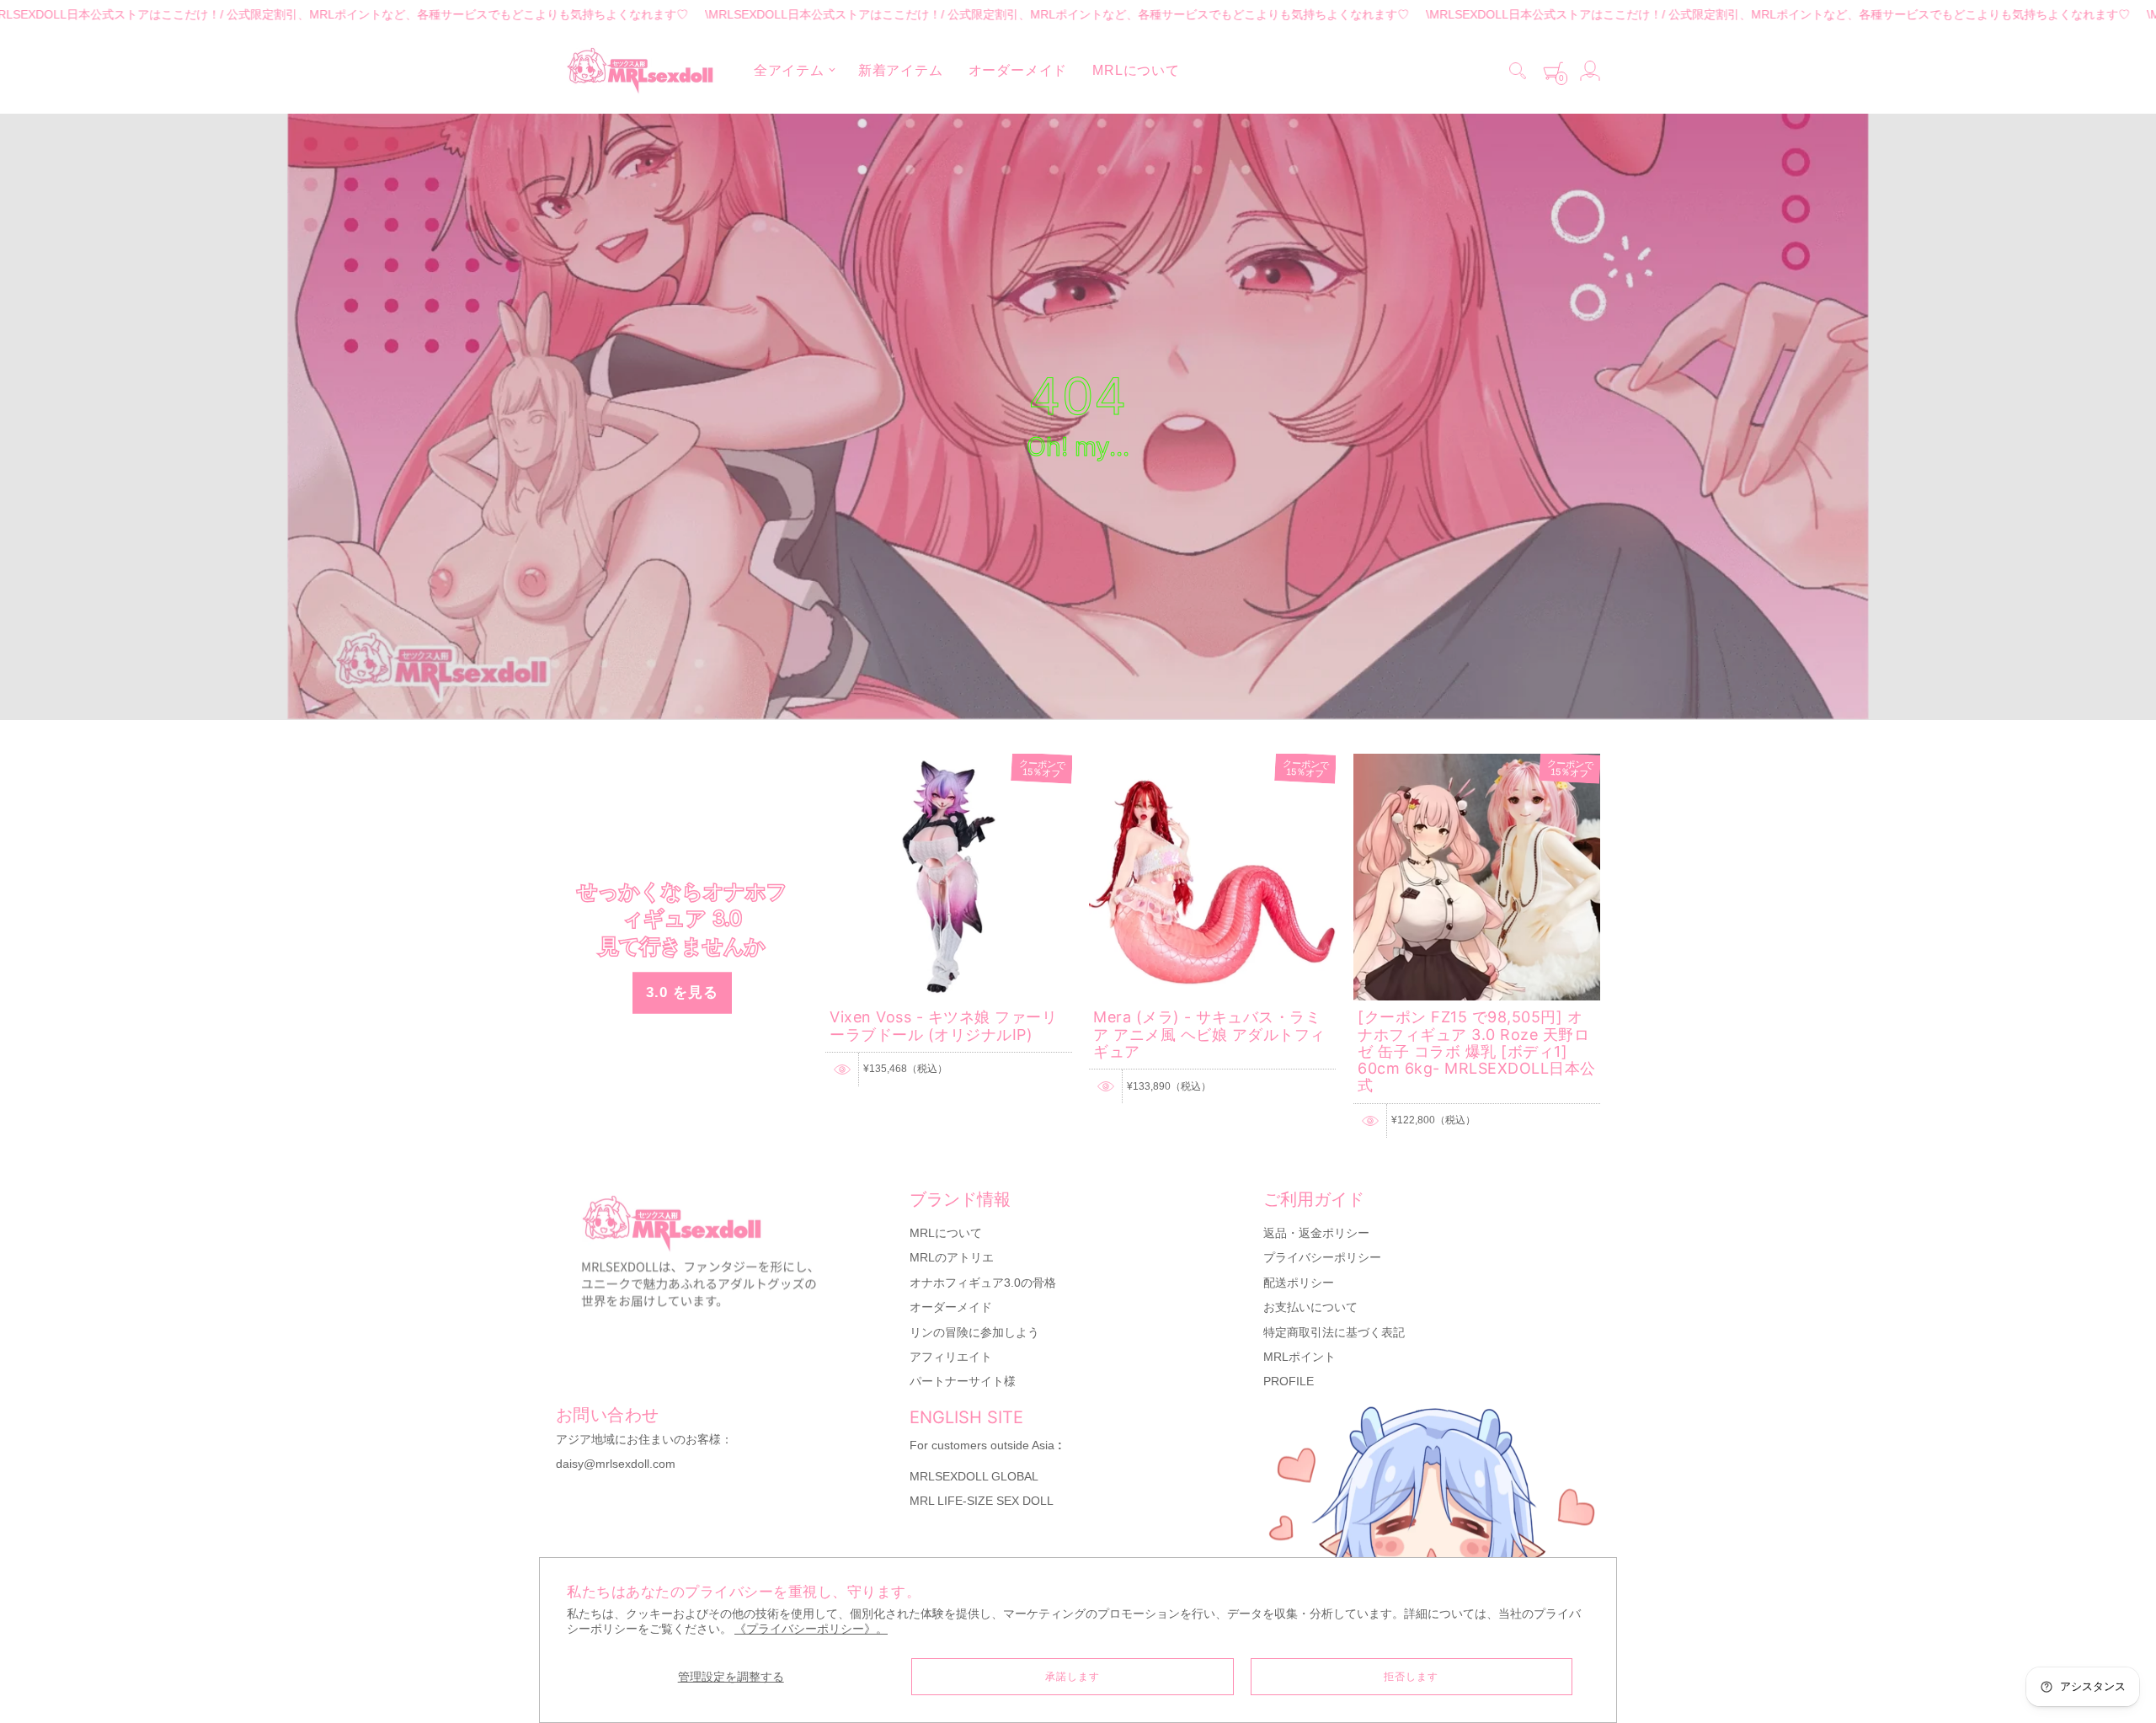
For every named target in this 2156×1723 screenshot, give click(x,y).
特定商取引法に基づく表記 (1334, 1332)
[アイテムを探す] (1518, 71)
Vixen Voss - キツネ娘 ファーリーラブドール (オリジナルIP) (943, 1025)
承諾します (1073, 1677)
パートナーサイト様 (963, 1381)
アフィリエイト (951, 1357)
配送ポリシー (1299, 1283)
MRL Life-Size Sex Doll (982, 1501)
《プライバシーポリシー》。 (811, 1629)
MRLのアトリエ (952, 1257)
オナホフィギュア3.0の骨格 (983, 1283)
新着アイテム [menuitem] (901, 70)
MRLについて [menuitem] (1136, 70)
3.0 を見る (682, 992)
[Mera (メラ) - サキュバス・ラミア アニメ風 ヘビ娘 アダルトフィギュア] (1212, 761)
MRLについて (946, 1233)
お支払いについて (1310, 1307)
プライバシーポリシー (1322, 1257)
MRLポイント (1299, 1357)
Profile (1289, 1381)
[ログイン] (1590, 71)
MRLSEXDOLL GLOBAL (974, 1476)
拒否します (1411, 1677)
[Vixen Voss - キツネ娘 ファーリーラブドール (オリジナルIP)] (949, 761)
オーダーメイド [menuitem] (1018, 70)
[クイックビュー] (842, 1070)
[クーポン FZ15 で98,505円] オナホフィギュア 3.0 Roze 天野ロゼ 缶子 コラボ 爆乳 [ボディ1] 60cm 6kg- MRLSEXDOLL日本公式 (1477, 1051)
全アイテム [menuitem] (789, 70)
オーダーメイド (951, 1307)
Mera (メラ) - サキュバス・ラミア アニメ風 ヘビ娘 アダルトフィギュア (1209, 1034)
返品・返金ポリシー (1316, 1233)
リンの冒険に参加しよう (974, 1332)
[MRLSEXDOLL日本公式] (640, 71)
